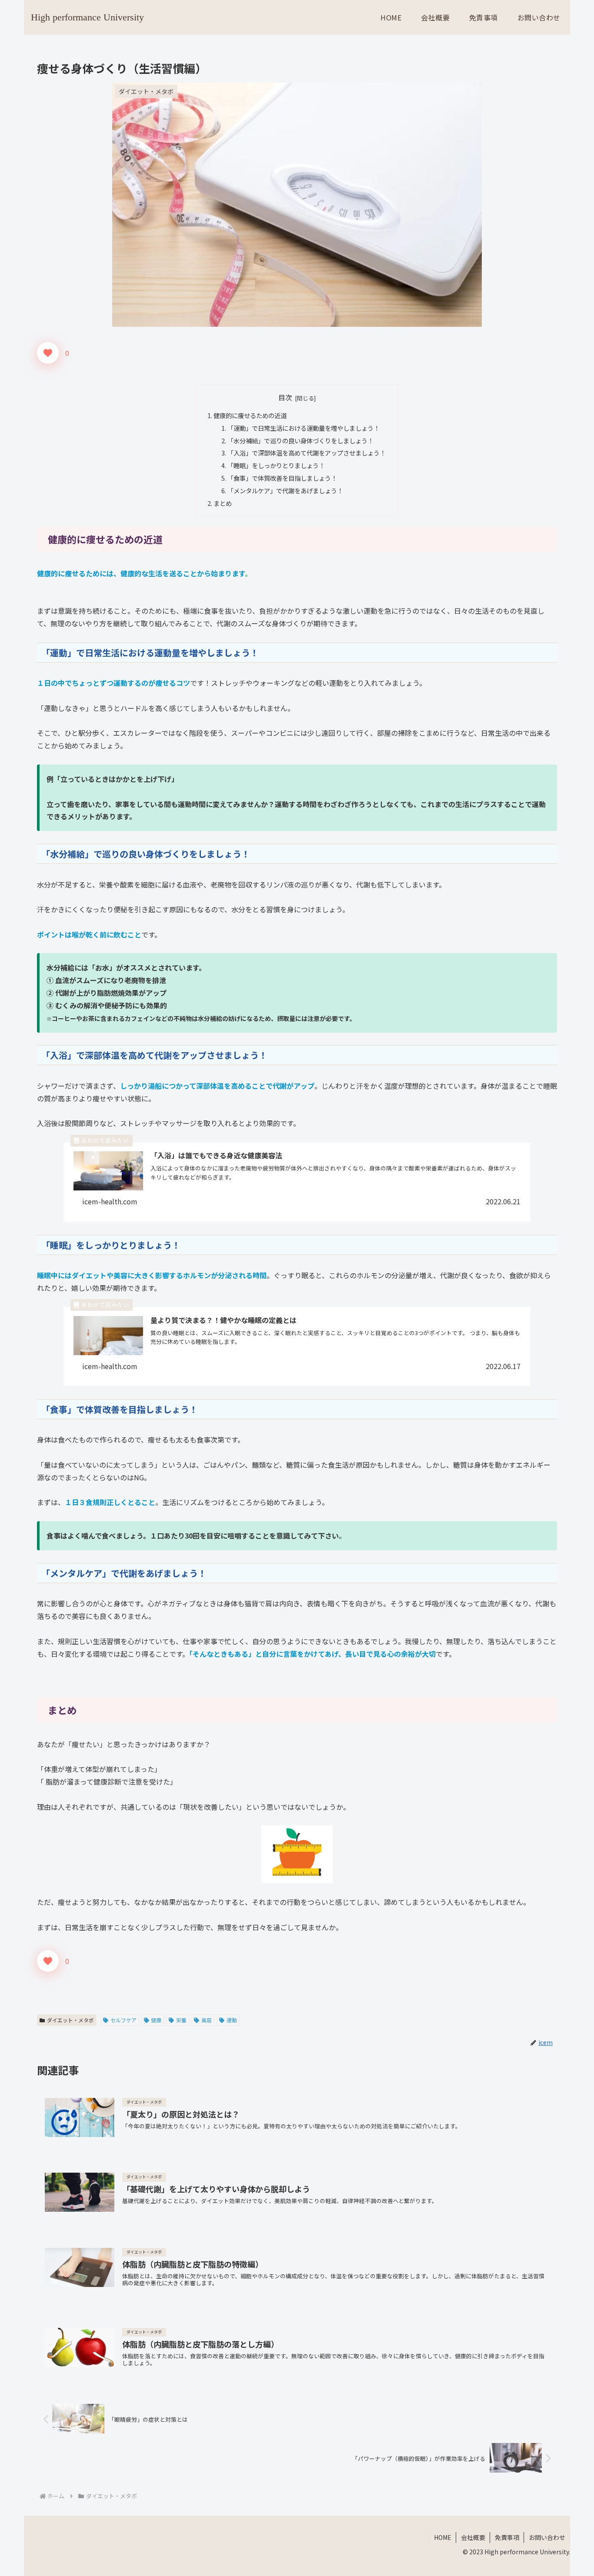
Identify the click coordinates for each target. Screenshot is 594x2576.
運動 (232, 2020)
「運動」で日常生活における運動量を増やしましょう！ (304, 428)
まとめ (223, 503)
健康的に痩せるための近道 (250, 415)
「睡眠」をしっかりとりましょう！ (276, 465)
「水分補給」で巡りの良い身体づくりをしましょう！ (300, 440)
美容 (207, 2020)
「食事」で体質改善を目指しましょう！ (282, 478)
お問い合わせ (547, 2537)
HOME (443, 2537)
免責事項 (507, 2537)
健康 (156, 2020)
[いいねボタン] (48, 353)
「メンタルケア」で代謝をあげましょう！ (285, 490)
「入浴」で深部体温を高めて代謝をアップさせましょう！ (307, 453)
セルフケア (123, 2020)
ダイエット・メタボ (70, 2020)
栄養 (181, 2020)
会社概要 (473, 2537)
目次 (285, 397)
